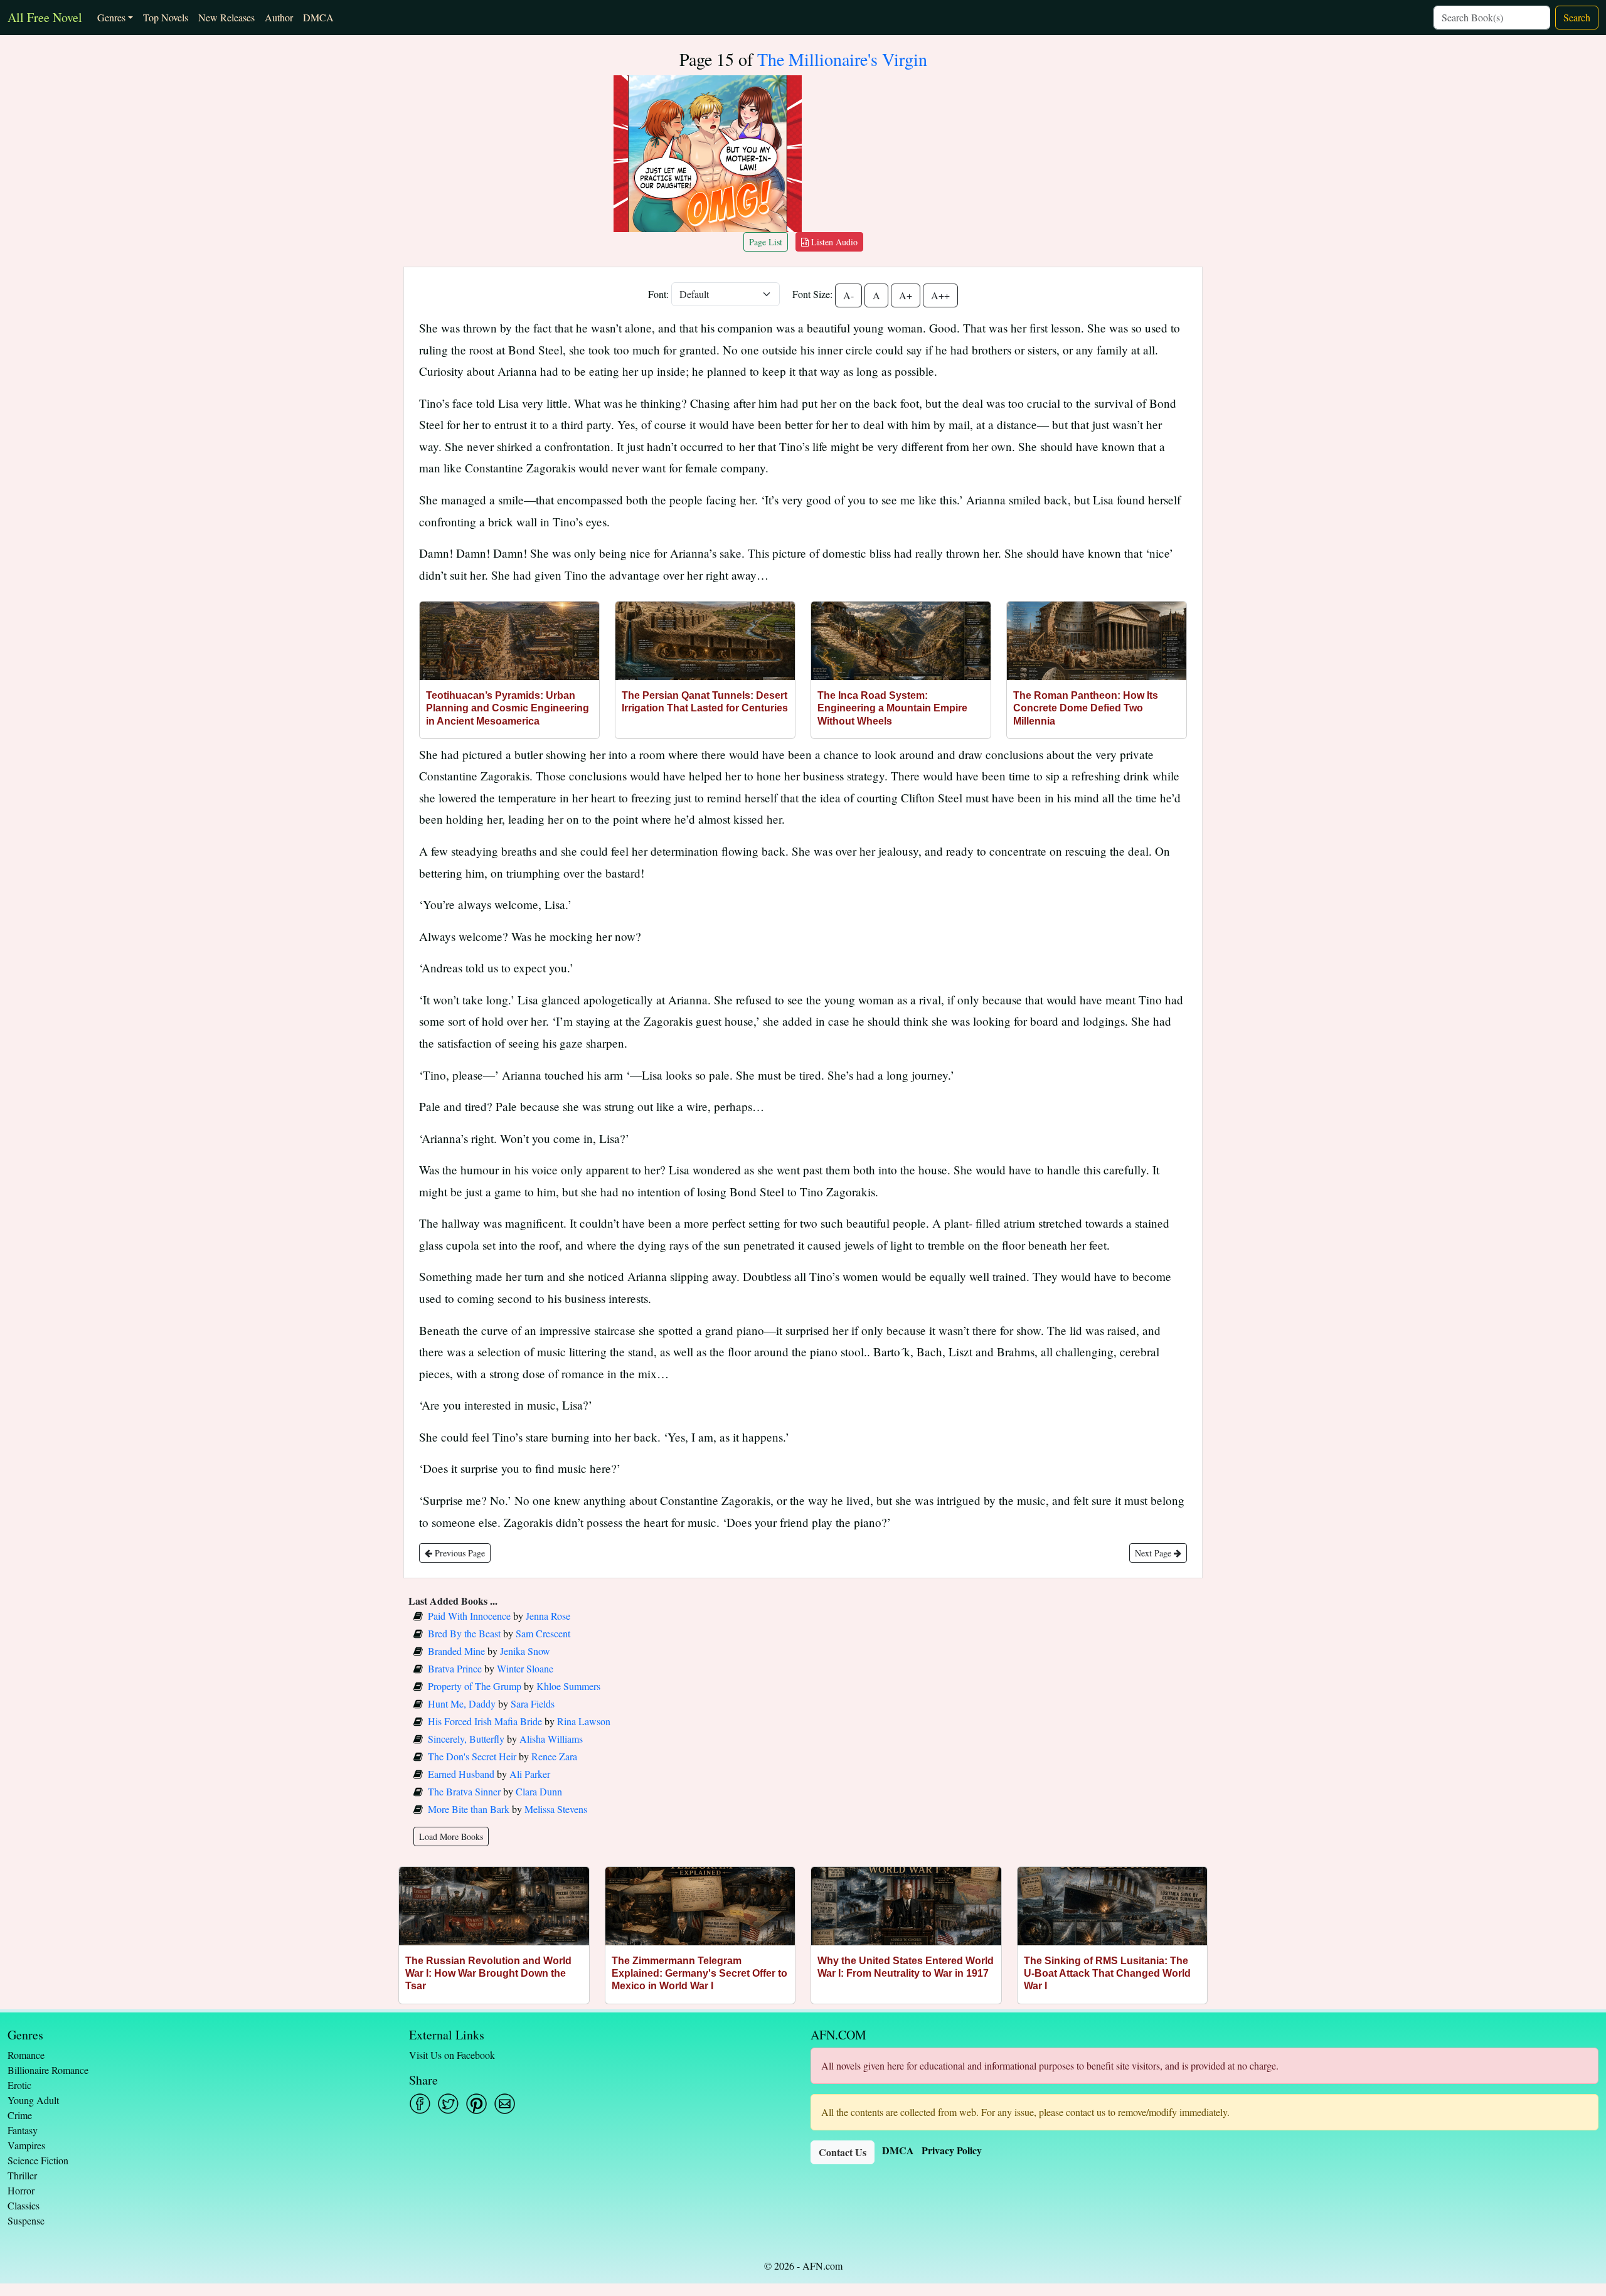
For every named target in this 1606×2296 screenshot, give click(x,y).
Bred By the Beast (464, 1633)
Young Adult (33, 2100)
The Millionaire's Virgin (842, 59)
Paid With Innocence (469, 1616)
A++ (940, 295)
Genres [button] (111, 17)
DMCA (318, 17)
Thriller (22, 2175)
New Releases (226, 17)
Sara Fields (533, 1703)
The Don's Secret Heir (472, 1756)
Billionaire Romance (48, 2070)
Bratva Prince (455, 1668)
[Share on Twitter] (448, 2104)
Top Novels (166, 17)
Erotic (19, 2085)
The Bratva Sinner (464, 1791)
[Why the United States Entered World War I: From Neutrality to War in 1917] (906, 1906)
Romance (26, 2055)
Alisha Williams (551, 1739)
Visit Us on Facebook (452, 2055)
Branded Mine (456, 1651)
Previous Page (459, 1553)
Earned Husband (461, 1774)
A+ (906, 295)
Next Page (1154, 1553)
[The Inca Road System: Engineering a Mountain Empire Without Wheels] (901, 641)
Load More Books (451, 1836)
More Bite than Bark (469, 1809)
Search (1577, 17)
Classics (24, 2205)
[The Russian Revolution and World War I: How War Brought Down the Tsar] (494, 1906)
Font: (658, 294)
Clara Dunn (539, 1791)
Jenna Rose (548, 1616)
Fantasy (23, 2130)
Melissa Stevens (556, 1809)
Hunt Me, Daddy (462, 1703)
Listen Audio (833, 242)
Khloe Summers (568, 1686)
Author (279, 17)
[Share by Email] (505, 2104)
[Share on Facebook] (420, 2104)
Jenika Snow (525, 1651)
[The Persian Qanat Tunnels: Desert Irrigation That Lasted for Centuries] (705, 641)
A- (848, 295)
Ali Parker (530, 1774)
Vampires (26, 2145)
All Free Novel (45, 17)
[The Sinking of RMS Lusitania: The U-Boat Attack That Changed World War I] (1113, 1906)
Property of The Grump (475, 1686)
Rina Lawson (584, 1721)
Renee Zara (554, 1756)
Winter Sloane (525, 1668)
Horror (21, 2190)
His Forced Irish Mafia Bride (485, 1721)
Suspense (26, 2220)
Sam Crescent (543, 1633)
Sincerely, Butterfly (466, 1739)
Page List (766, 242)
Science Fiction (38, 2160)
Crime (20, 2115)
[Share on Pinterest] (476, 2104)
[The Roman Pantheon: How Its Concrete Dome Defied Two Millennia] (1097, 641)
